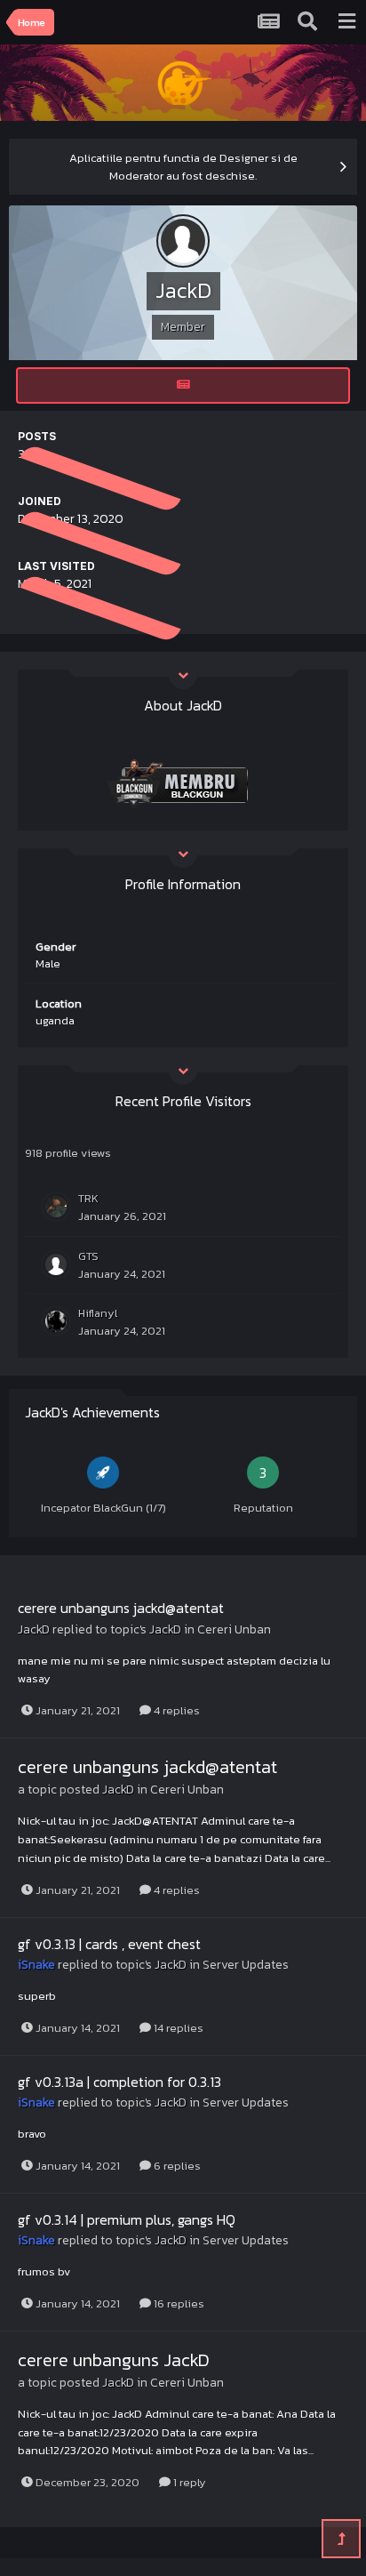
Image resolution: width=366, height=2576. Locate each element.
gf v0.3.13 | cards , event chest (109, 1944)
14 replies (177, 2028)
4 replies (175, 1710)
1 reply (188, 2482)
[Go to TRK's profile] (56, 1207)
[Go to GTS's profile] (56, 1264)
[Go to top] (341, 2539)
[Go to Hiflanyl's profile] (56, 1321)
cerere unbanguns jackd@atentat (121, 1608)
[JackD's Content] (183, 385)
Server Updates (246, 1965)
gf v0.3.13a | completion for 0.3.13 (119, 2082)
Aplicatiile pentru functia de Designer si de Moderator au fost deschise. (183, 167)
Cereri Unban (234, 1629)
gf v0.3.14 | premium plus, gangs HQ (127, 2219)
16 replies (178, 2303)
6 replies (176, 2166)
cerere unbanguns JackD (114, 2360)
